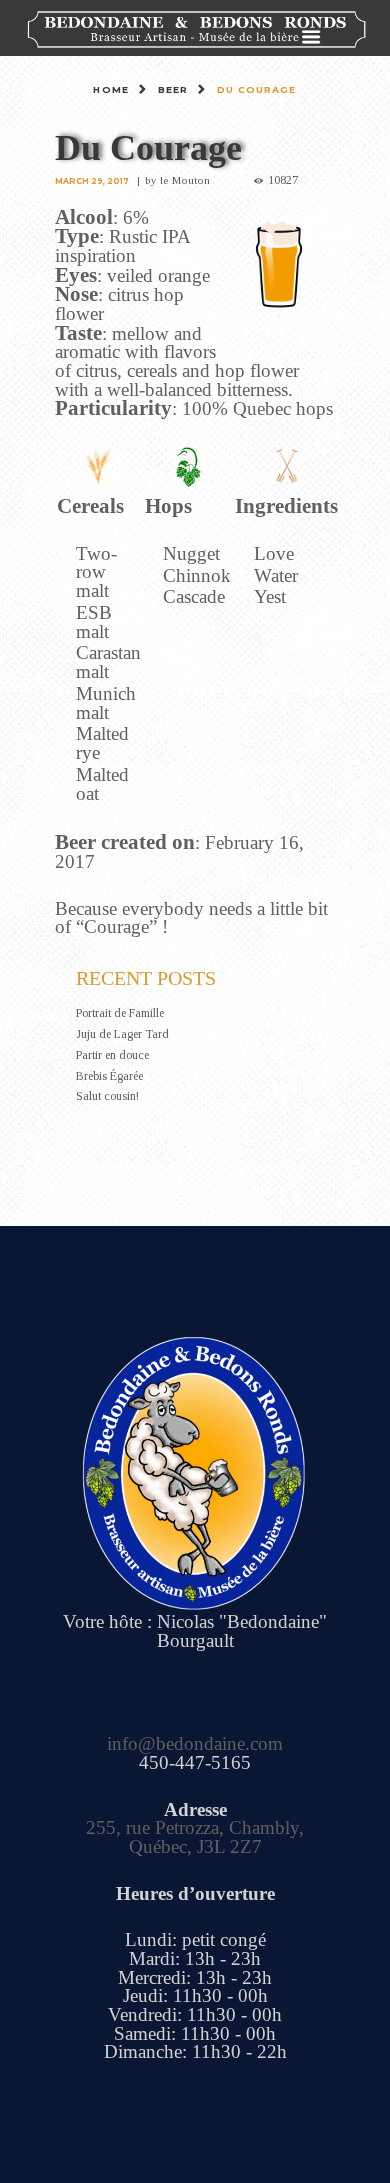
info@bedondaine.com (195, 1743)
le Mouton (185, 180)
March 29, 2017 (92, 181)
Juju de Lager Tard (122, 1034)
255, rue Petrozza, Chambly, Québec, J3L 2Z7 (195, 1837)
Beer (173, 89)
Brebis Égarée (109, 1076)
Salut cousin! (107, 1096)
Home (110, 89)
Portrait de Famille (120, 1013)
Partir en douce (112, 1055)
